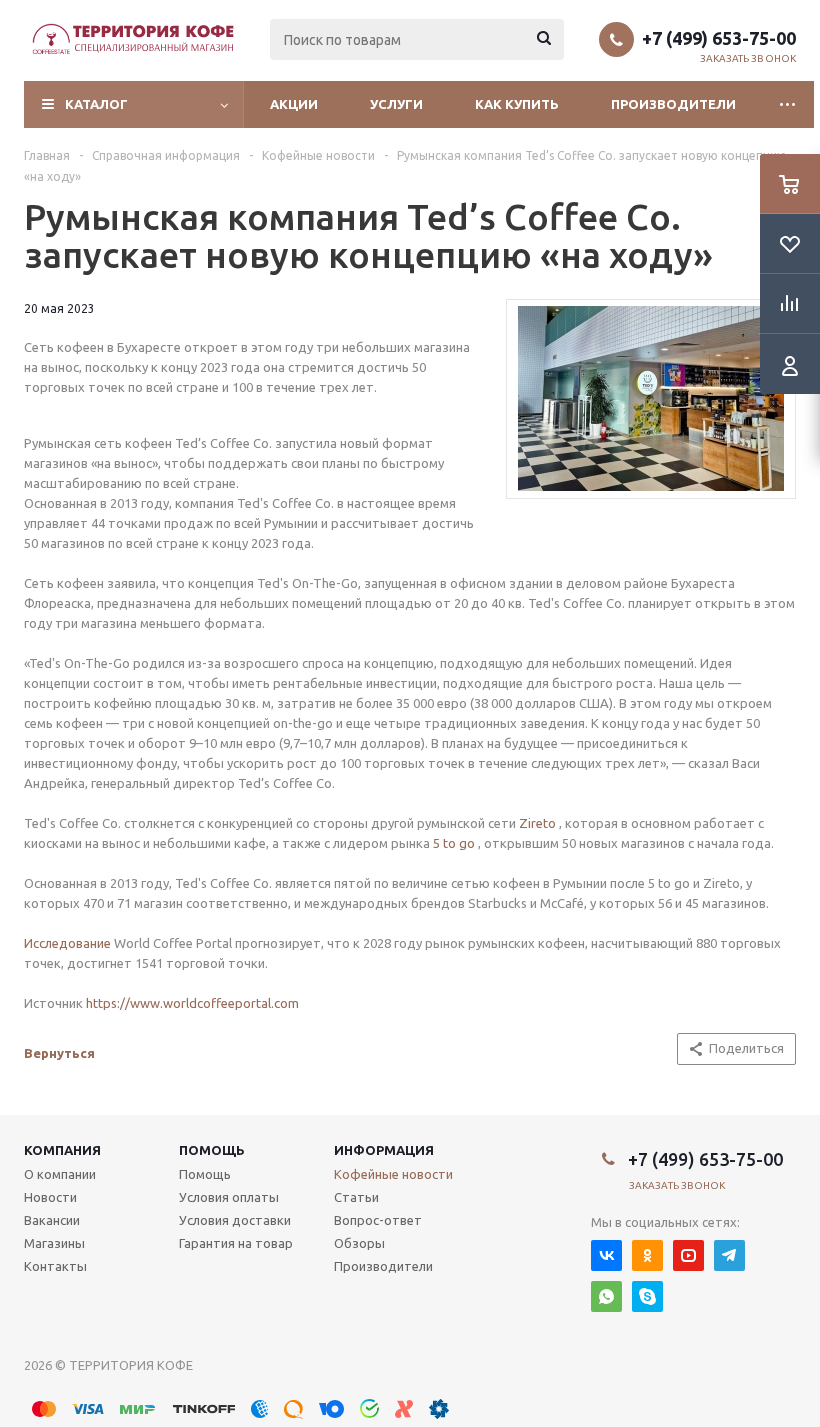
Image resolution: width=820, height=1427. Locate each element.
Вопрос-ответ (378, 1220)
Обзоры (359, 1243)
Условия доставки (235, 1220)
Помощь (212, 1150)
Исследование (67, 943)
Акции (294, 104)
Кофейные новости (393, 1174)
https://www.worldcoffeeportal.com (192, 1003)
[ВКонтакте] (606, 1255)
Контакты (55, 1266)
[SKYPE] (647, 1296)
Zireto (537, 823)
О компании (60, 1174)
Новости (50, 1197)
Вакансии (52, 1220)
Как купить (517, 104)
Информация (384, 1150)
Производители (673, 104)
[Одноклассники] (647, 1255)
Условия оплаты (229, 1197)
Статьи (356, 1197)
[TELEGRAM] (729, 1255)
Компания (62, 1150)
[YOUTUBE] (688, 1255)
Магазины (54, 1243)
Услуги (396, 104)
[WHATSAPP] (606, 1296)
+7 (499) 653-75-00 (719, 38)
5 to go (454, 843)
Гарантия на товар (236, 1243)
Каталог (96, 104)
